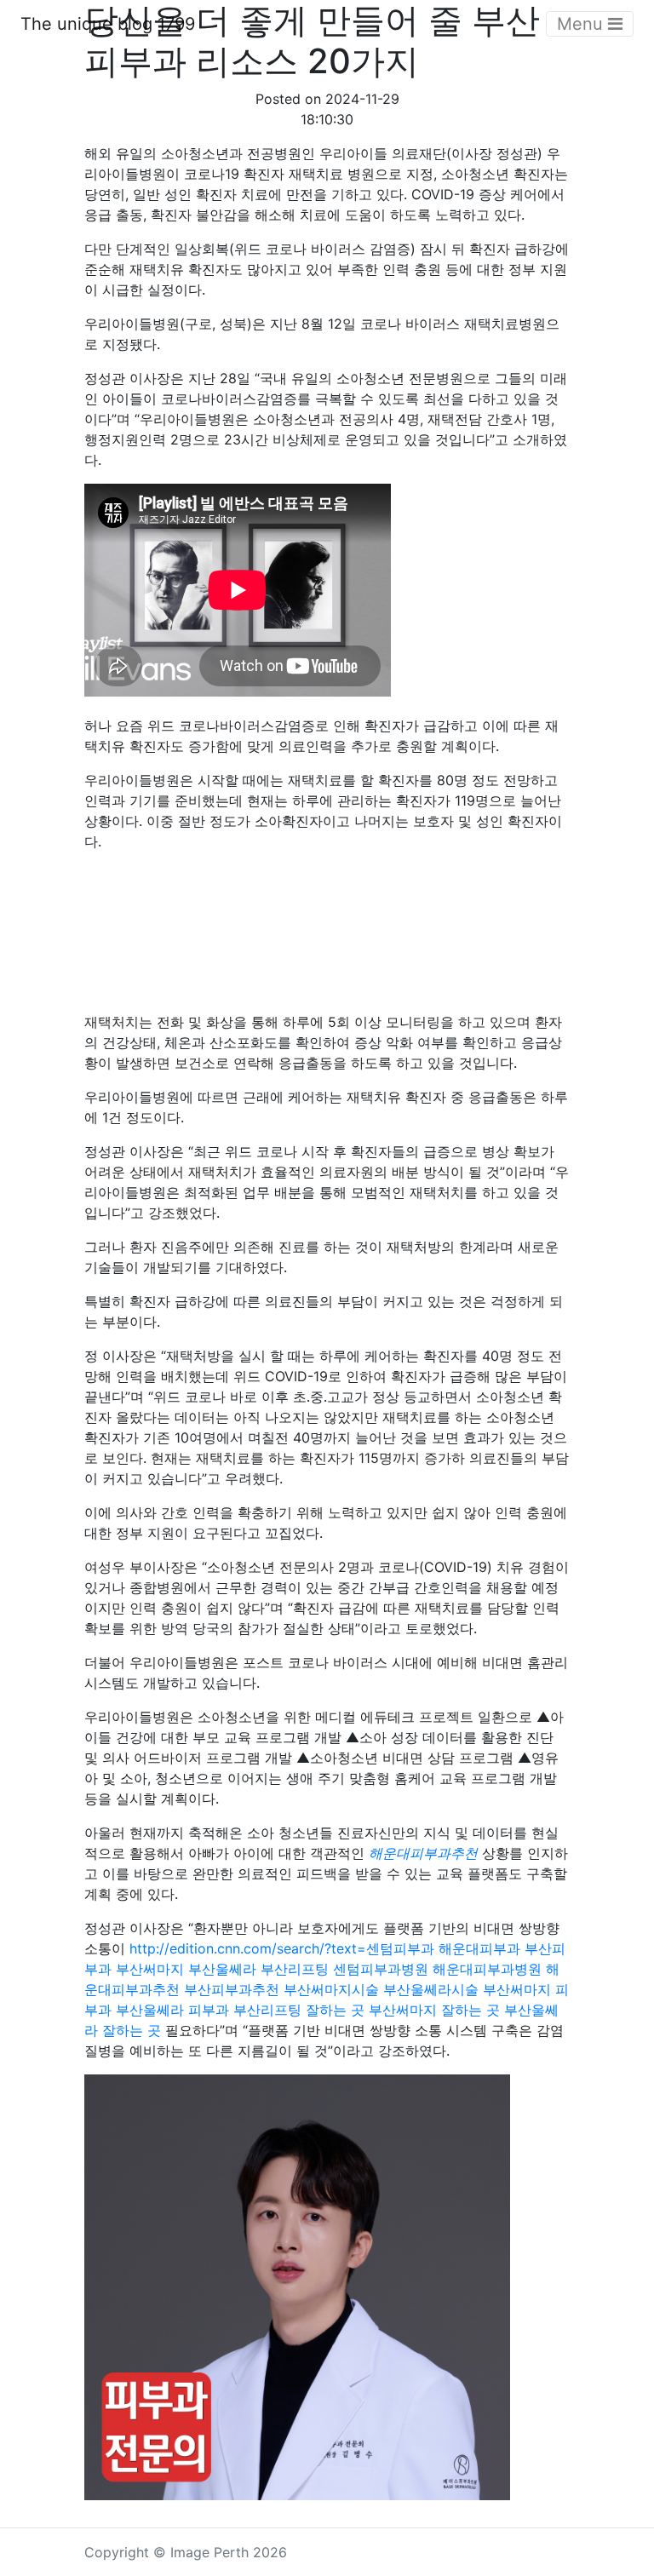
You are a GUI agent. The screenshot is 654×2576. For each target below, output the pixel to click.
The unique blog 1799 (108, 24)
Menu (582, 24)
